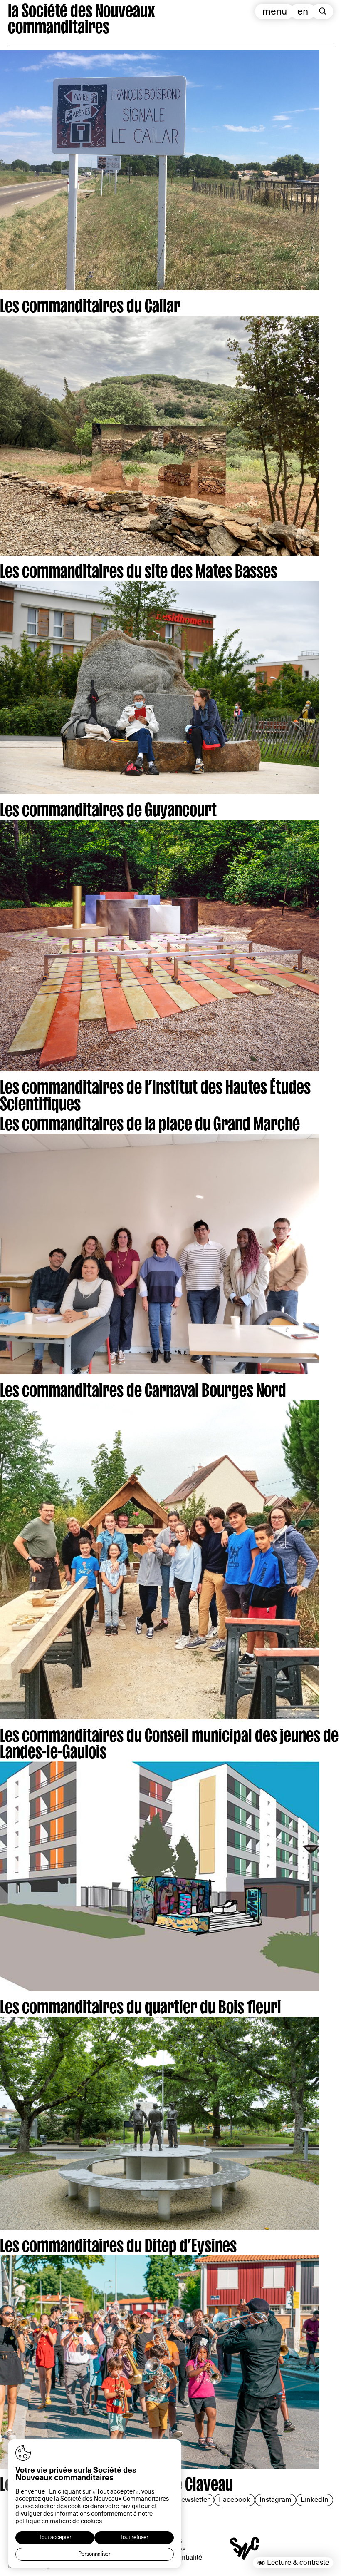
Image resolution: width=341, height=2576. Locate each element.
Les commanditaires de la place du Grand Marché (150, 1121)
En (303, 11)
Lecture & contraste (298, 2562)
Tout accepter (55, 2537)
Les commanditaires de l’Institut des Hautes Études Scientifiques (155, 1092)
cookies (91, 2521)
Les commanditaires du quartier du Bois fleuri (141, 2004)
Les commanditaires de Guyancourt (108, 807)
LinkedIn (315, 2500)
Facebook (235, 2500)
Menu (275, 11)
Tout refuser (134, 2537)
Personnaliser (94, 2554)
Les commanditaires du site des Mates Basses (139, 568)
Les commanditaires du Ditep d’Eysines (118, 2243)
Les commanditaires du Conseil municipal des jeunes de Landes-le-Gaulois (169, 1741)
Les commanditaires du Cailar (90, 303)
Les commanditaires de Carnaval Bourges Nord (143, 1388)
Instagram (276, 2500)
